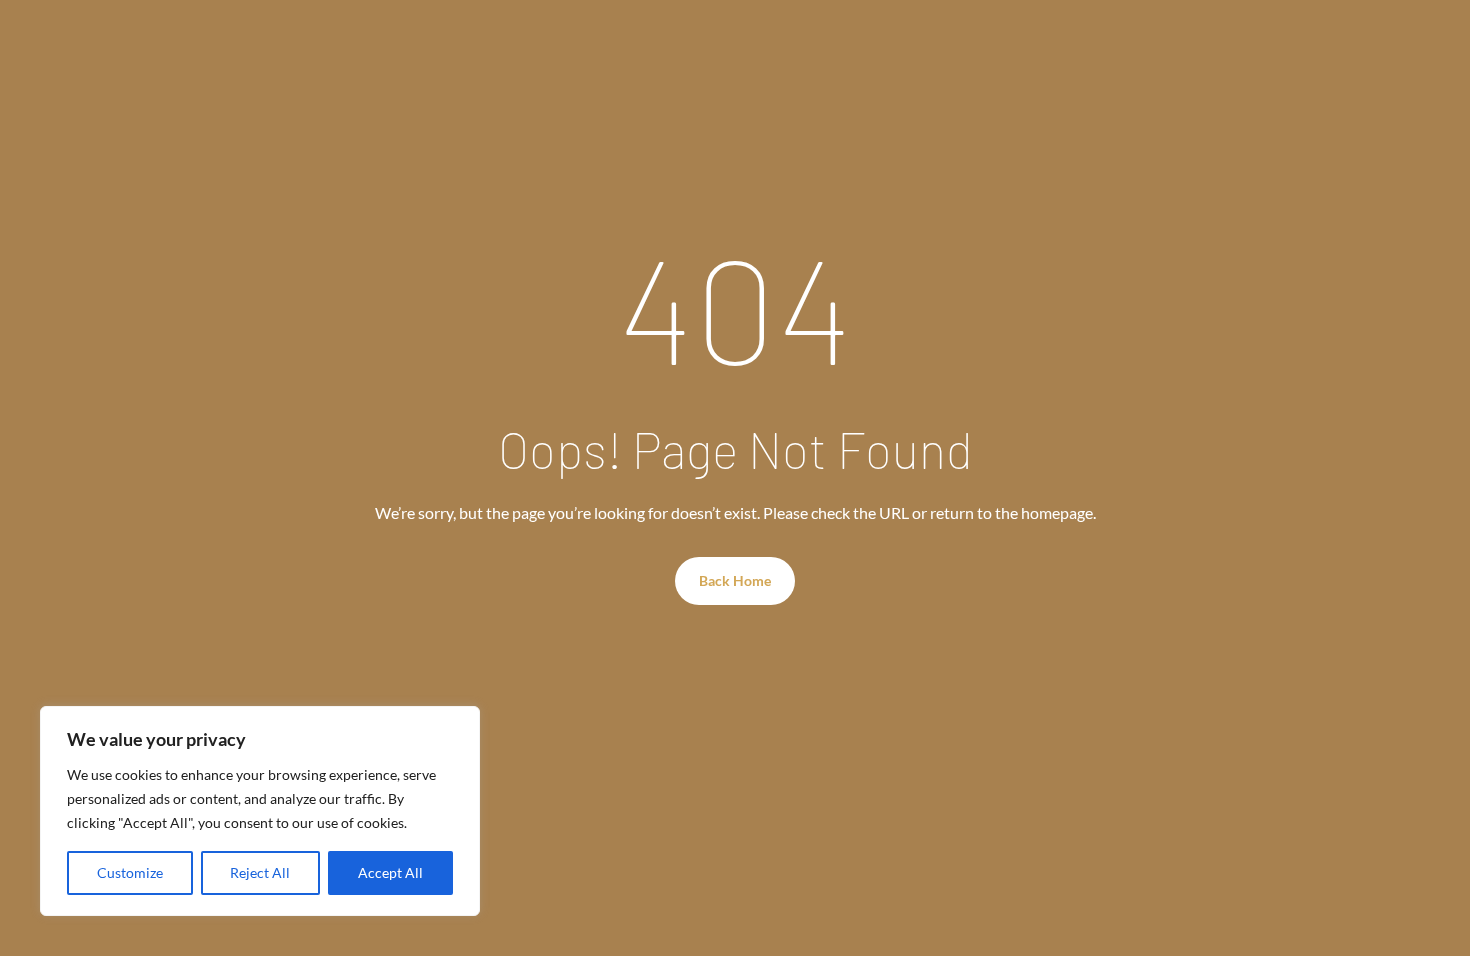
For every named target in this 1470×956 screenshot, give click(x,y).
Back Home (735, 580)
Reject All (260, 872)
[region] (260, 811)
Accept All (390, 872)
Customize (130, 872)
